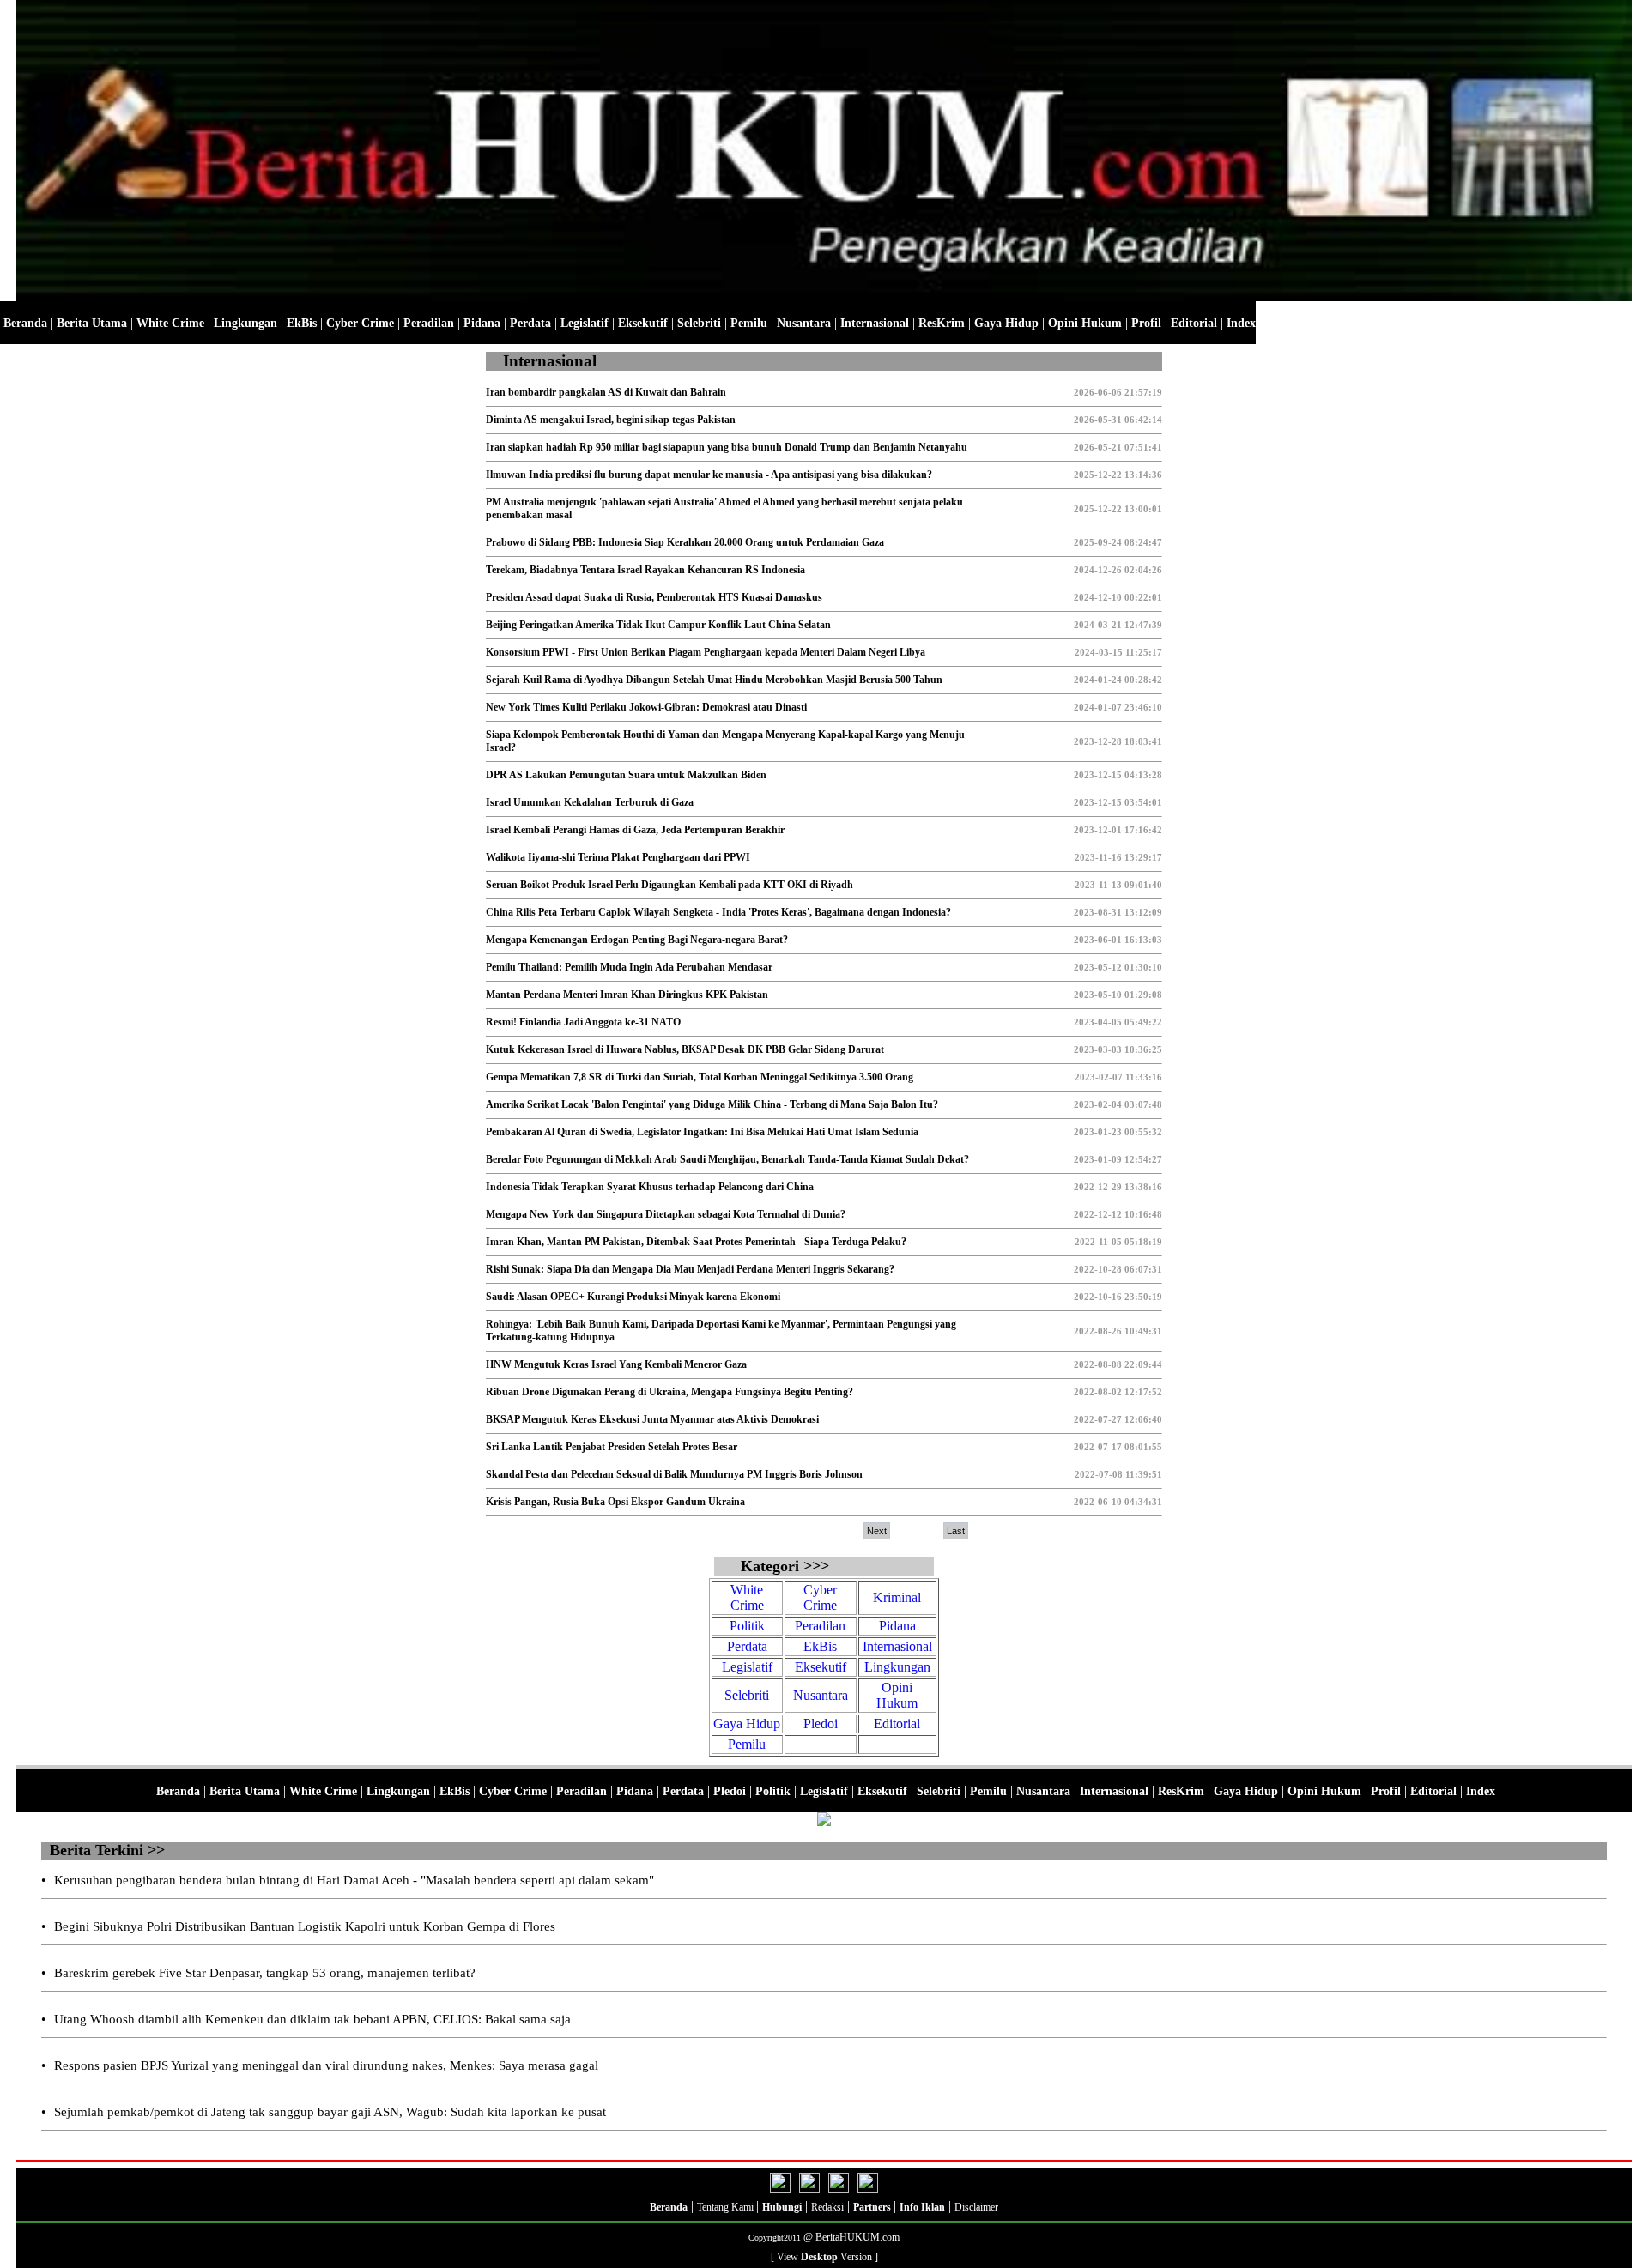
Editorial (1194, 323)
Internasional (875, 323)
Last (956, 1531)
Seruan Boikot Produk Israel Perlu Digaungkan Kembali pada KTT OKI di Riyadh (669, 885)
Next (877, 1531)
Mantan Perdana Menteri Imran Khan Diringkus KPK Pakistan (627, 995)
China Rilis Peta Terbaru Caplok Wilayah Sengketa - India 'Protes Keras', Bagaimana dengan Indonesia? (718, 912)
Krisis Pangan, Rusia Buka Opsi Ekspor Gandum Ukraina (615, 1502)
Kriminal (897, 1597)
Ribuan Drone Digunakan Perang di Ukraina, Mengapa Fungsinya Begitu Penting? (669, 1392)
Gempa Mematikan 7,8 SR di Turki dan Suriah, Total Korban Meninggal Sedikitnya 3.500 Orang (700, 1077)
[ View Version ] (824, 2257)
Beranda (25, 323)
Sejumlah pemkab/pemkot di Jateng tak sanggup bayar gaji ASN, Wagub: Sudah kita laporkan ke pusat (330, 2112)
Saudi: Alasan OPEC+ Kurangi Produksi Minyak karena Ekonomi (633, 1297)
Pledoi (821, 1724)
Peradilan (429, 323)
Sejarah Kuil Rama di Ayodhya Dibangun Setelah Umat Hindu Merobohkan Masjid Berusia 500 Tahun (714, 680)
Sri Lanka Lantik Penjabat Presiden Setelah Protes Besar (612, 1447)
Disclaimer (976, 2207)
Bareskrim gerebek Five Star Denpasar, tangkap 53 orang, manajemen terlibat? (265, 1973)
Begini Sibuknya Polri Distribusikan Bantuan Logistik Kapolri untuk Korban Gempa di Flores (305, 1926)
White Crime (170, 323)
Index (1241, 323)
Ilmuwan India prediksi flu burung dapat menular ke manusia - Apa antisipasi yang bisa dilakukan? (709, 475)
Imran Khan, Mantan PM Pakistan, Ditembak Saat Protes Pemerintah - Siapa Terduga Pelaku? (696, 1242)
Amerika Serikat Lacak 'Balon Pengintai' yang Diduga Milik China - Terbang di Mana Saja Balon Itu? (712, 1104)
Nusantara (804, 323)
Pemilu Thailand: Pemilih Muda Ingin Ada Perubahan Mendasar (629, 967)
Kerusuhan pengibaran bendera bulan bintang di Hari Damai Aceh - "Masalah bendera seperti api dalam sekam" (354, 1880)
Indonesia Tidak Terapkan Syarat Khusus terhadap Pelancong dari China (650, 1187)
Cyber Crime (360, 323)
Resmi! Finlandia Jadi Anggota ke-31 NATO (583, 1022)
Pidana (482, 323)
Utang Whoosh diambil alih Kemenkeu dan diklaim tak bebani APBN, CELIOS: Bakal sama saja (312, 2019)
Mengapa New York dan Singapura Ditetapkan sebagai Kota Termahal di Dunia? (666, 1214)
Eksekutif (643, 323)
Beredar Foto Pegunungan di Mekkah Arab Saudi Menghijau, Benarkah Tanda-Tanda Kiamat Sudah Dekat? (727, 1159)
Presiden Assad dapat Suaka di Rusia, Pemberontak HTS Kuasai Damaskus (654, 597)
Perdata (530, 323)
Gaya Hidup (1006, 323)
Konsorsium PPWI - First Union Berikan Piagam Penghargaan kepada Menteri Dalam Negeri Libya (706, 652)
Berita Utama (92, 323)
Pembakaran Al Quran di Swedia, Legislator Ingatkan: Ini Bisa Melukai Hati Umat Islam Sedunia (702, 1132)
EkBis (302, 323)
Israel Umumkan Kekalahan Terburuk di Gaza (590, 802)
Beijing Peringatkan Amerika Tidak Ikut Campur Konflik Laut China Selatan (658, 625)
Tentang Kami (727, 2207)
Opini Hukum (1085, 323)
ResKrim (942, 323)
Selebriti (699, 323)
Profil (1145, 323)
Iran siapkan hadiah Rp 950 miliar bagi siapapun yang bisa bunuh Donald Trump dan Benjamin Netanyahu (727, 447)
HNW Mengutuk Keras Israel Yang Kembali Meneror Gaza (616, 1364)
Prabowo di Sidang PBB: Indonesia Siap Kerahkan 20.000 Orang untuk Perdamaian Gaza (685, 542)
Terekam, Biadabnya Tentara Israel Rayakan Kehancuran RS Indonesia (645, 570)
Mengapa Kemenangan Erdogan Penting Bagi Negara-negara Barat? (637, 940)
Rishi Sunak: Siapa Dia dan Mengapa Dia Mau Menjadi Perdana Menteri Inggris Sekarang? (690, 1269)
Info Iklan (922, 2207)
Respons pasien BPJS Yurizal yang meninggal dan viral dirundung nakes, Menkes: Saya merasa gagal (326, 2065)
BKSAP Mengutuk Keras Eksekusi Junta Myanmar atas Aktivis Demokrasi (652, 1419)
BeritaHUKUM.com (857, 2237)
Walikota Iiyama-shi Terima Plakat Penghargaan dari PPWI (618, 857)
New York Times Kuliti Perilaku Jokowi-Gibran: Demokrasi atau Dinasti (646, 707)
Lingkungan (245, 323)
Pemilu (749, 323)
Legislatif (585, 323)
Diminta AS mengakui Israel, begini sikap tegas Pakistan (611, 420)
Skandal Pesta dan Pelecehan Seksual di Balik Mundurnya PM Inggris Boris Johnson (674, 1474)
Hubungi (782, 2207)
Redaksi (827, 2207)
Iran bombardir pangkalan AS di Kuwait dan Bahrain (606, 392)
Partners (873, 2207)
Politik (747, 1626)
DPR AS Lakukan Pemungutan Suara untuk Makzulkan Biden (626, 775)
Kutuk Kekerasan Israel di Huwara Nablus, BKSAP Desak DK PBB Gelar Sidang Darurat (685, 1049)
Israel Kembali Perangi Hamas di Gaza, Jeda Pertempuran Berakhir (635, 830)
